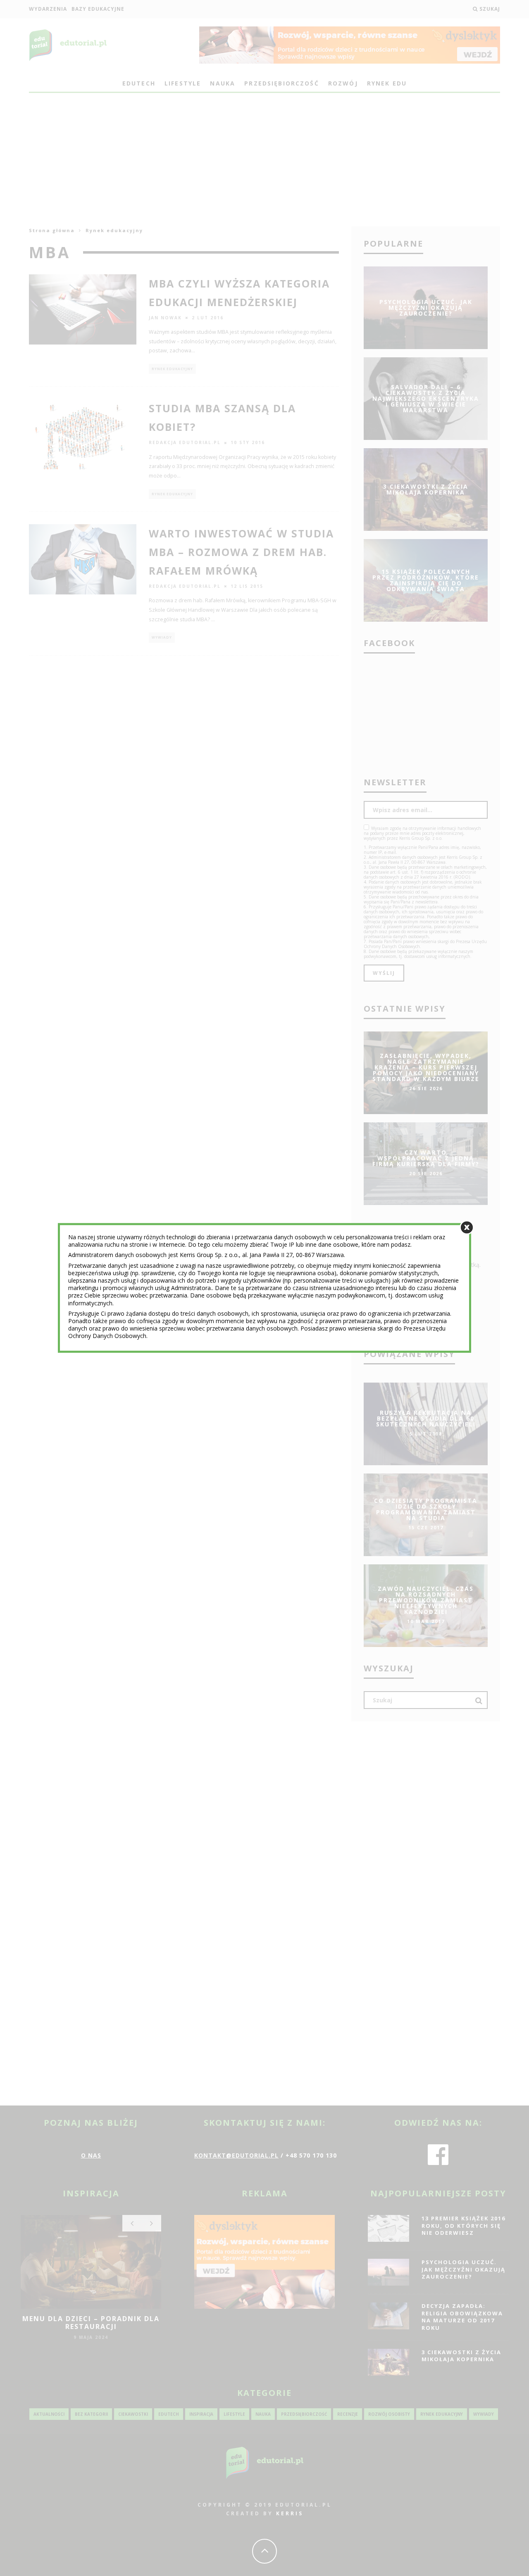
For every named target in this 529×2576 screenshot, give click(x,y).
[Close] (467, 1227)
